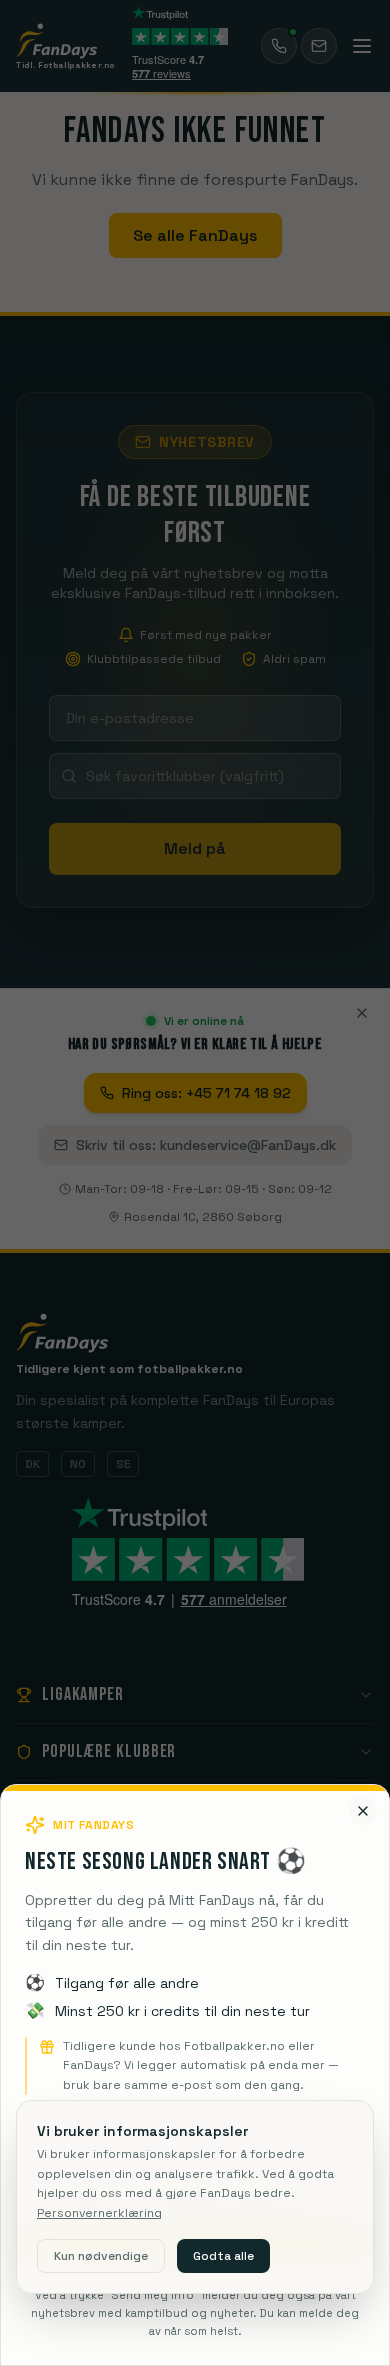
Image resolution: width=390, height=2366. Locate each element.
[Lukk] (363, 1811)
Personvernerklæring (99, 2213)
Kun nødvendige (101, 2256)
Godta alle (223, 2256)
